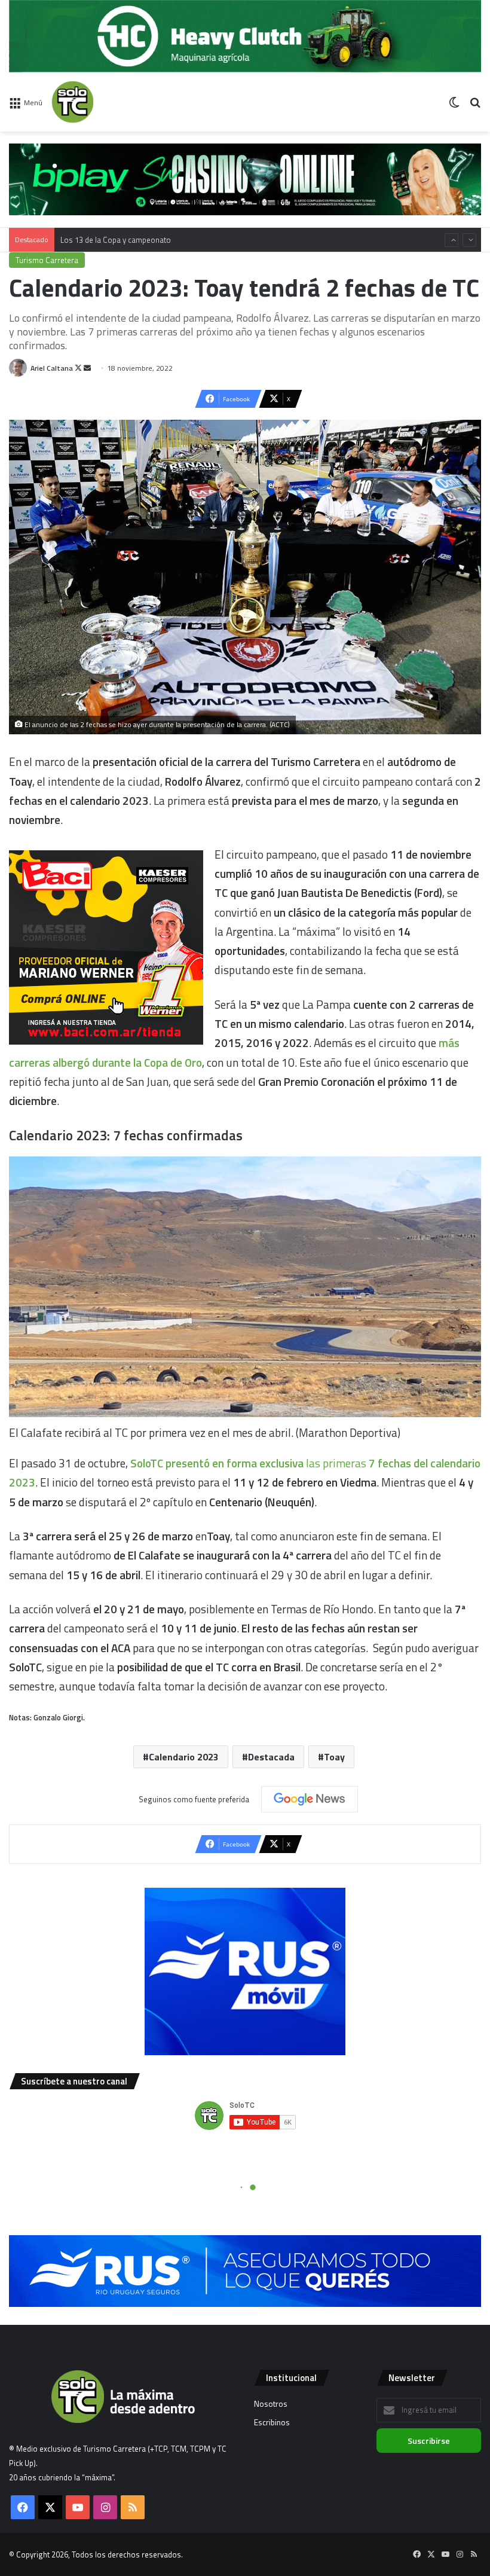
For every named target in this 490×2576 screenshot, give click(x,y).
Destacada (271, 1757)
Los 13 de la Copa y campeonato (116, 228)
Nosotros (271, 2404)
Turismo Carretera (47, 260)
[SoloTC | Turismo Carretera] (108, 102)
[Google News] (310, 1799)
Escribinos (272, 2422)
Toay (334, 1757)
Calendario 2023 (184, 1757)
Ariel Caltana (52, 368)
